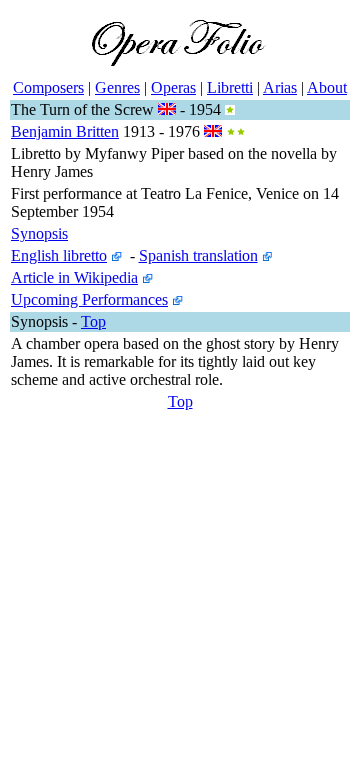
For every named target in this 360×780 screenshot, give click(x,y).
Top (93, 321)
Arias (280, 87)
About (327, 87)
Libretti (230, 87)
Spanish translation (198, 255)
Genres (117, 87)
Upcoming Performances (89, 299)
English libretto (59, 255)
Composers (48, 87)
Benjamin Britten (65, 131)
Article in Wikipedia (74, 277)
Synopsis (39, 233)
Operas (173, 87)
